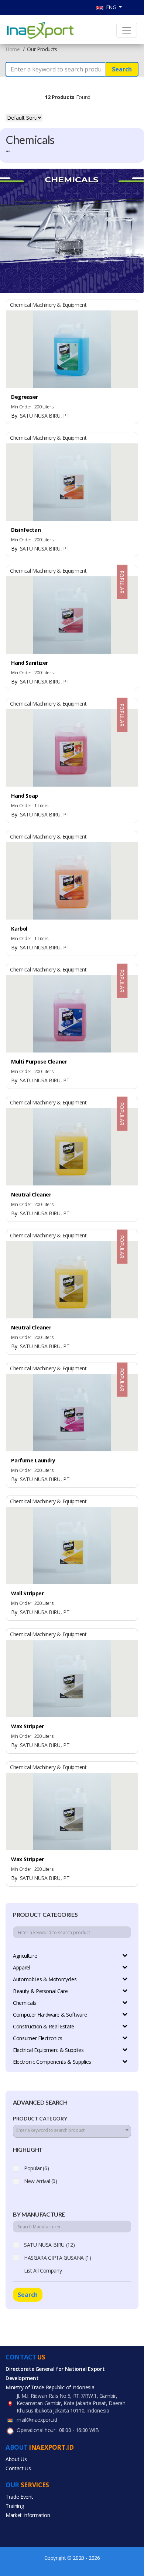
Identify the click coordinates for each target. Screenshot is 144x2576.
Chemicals (25, 2003)
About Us (16, 2459)
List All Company (43, 2271)
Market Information (28, 2515)
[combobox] (72, 2131)
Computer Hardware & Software (50, 2015)
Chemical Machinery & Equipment (48, 305)
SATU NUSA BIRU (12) (49, 2245)
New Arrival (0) (41, 2181)
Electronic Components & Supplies (52, 2062)
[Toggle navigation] (127, 30)
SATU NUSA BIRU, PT (40, 416)
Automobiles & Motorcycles (45, 1979)
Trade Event (19, 2497)
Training (15, 2506)
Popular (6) (36, 2168)
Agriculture (25, 1956)
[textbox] (72, 2130)
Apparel (22, 1967)
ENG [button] (111, 7)
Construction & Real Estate (44, 2026)
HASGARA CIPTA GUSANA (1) (58, 2258)
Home (13, 49)
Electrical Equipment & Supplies (48, 2050)
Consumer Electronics (38, 2038)
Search (122, 69)
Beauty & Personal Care (40, 1991)
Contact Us (18, 2468)
